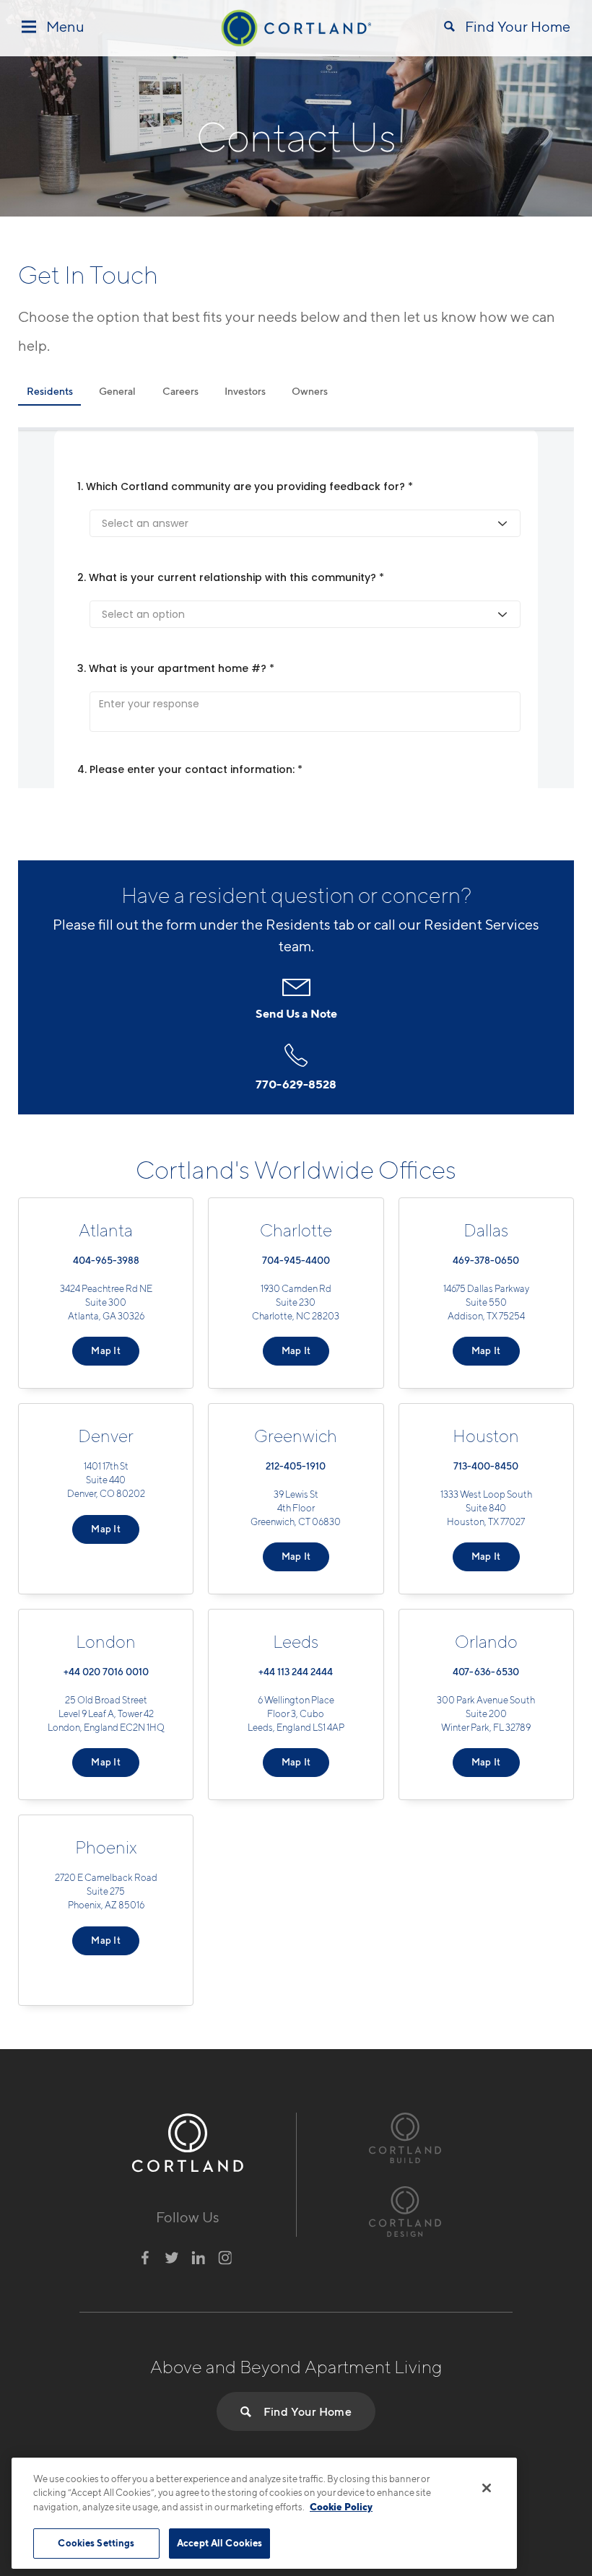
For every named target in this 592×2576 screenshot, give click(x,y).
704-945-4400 (296, 1260)
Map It (106, 1350)
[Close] (487, 2488)
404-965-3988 (106, 1260)
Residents (50, 391)
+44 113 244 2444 (296, 1672)
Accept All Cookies (219, 2543)
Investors (245, 391)
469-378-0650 (486, 1260)
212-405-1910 (296, 1466)
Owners (310, 391)
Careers (180, 391)
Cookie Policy (341, 2507)
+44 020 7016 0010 (106, 1672)
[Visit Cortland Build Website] (405, 2136)
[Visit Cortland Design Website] (405, 2209)
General (117, 391)
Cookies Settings (96, 2543)
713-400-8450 (486, 1466)
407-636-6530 (486, 1672)
